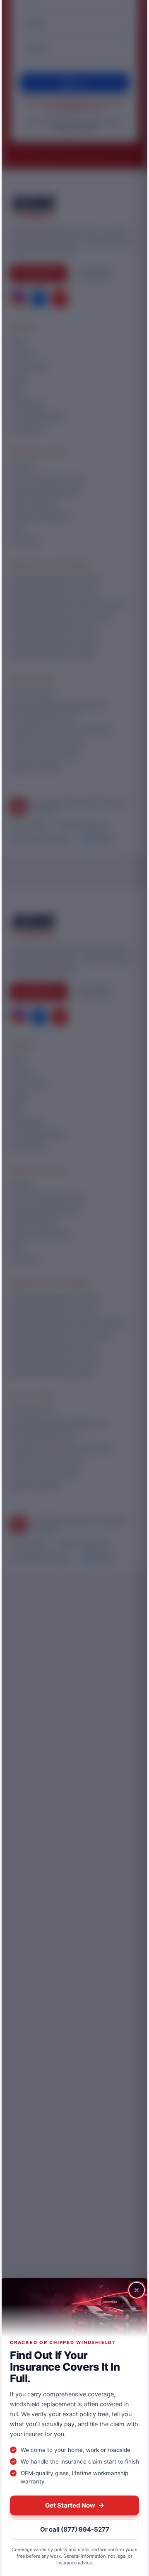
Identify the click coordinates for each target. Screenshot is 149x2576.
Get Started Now (75, 2505)
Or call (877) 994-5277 (75, 2529)
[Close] (137, 2290)
